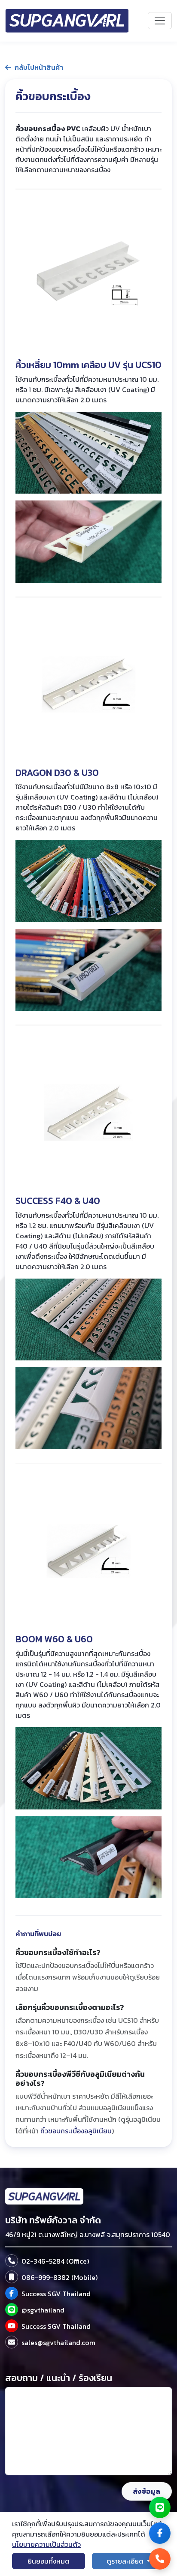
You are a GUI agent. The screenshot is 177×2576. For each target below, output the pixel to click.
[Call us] (160, 2559)
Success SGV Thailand (56, 2294)
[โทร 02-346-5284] (12, 2261)
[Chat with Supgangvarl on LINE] (12, 2309)
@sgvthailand (43, 2310)
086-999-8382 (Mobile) (60, 2277)
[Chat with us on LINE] (160, 2507)
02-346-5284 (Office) (55, 2261)
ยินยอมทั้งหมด (49, 2561)
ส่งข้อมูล (146, 2491)
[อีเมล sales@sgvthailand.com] (12, 2342)
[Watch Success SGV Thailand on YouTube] (12, 2326)
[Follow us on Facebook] (160, 2533)
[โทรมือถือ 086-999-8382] (12, 2277)
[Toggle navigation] (160, 21)
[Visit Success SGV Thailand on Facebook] (12, 2293)
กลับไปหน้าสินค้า (39, 67)
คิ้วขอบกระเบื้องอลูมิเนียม (76, 2131)
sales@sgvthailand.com (58, 2342)
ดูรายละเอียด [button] (126, 2561)
